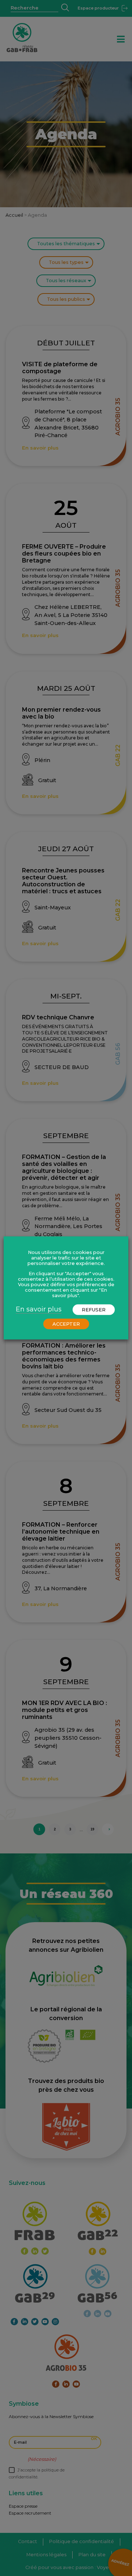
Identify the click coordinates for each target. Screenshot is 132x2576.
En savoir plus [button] (39, 1309)
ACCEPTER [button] (66, 1324)
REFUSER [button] (94, 1310)
